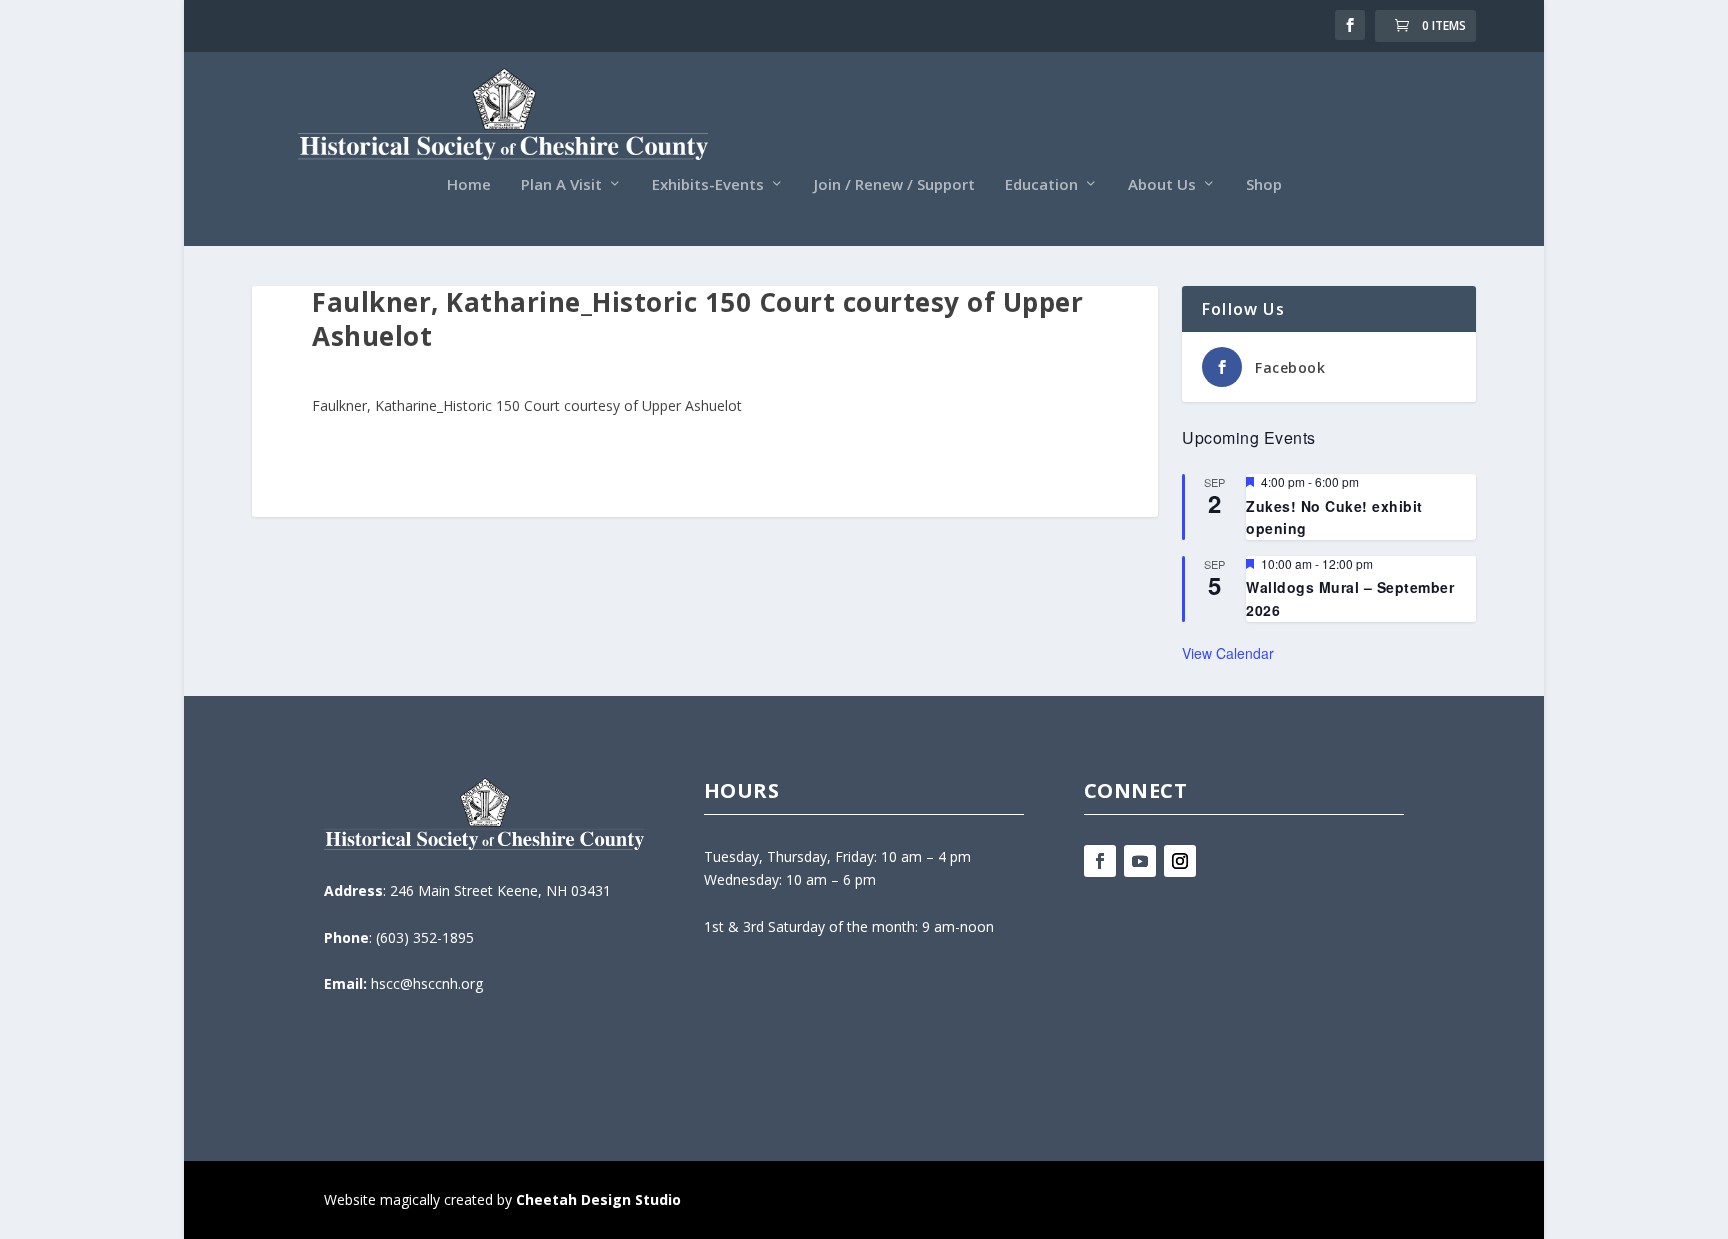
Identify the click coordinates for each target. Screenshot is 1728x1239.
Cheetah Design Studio (598, 1199)
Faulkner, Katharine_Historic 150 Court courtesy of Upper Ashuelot (527, 405)
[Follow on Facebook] (1100, 861)
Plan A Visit (561, 185)
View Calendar (1228, 653)
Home (469, 185)
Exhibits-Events (708, 185)
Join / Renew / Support (894, 185)
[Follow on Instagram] (1180, 861)
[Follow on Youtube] (1140, 861)
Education (1041, 185)
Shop (1264, 185)
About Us (1162, 185)
